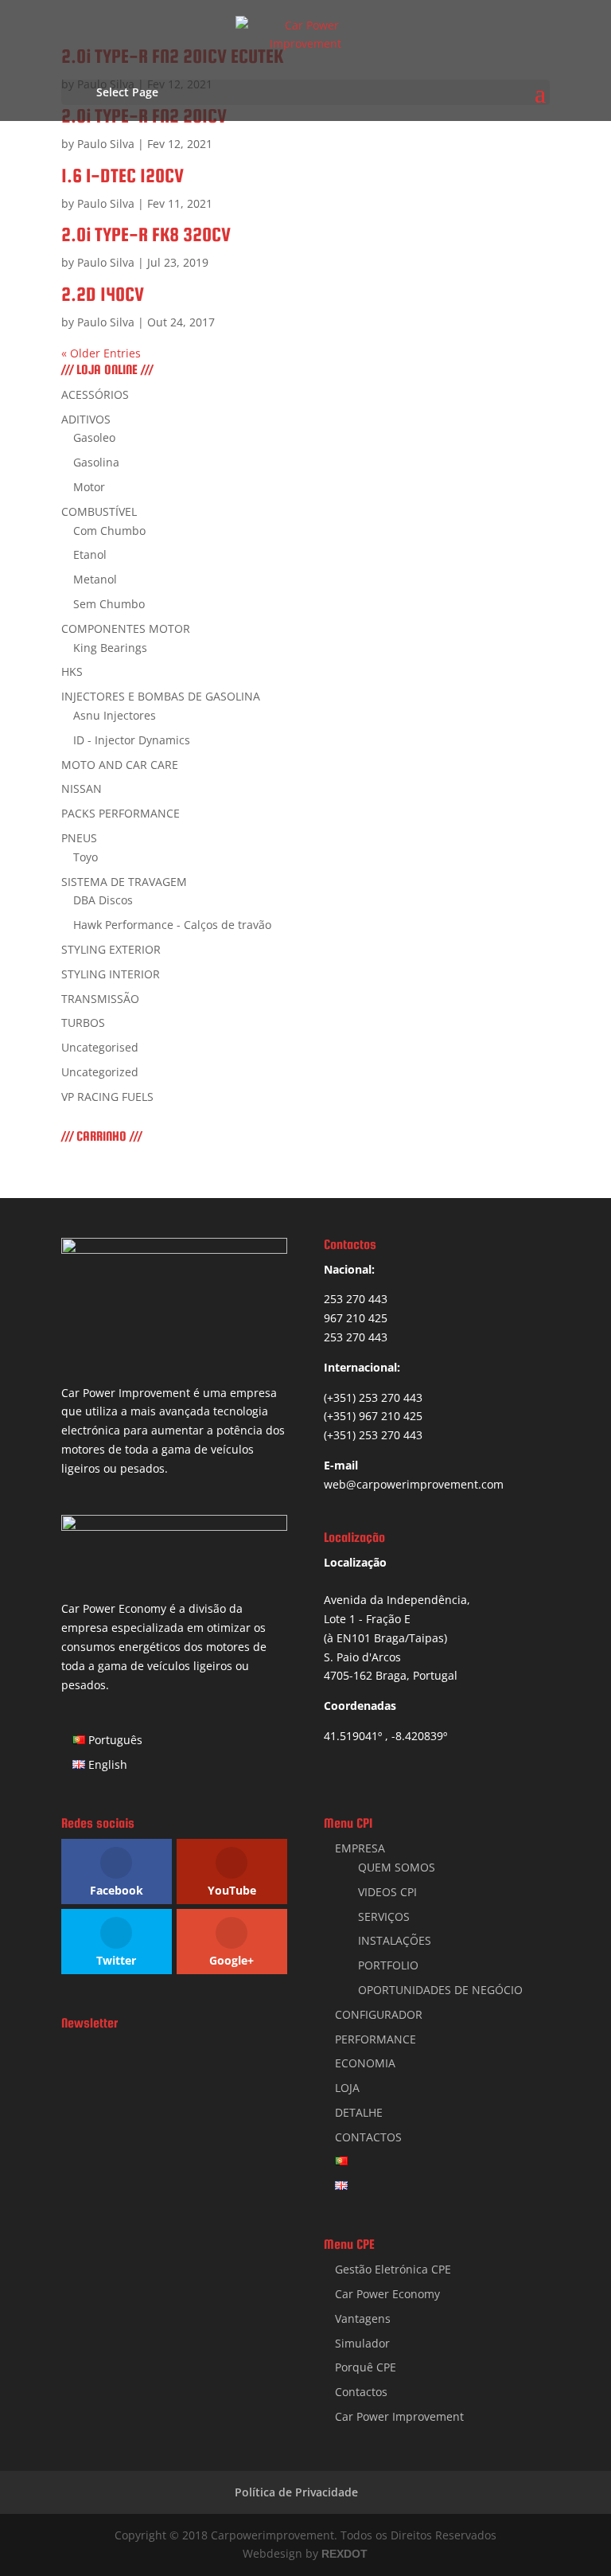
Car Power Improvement (399, 2416)
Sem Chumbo (109, 604)
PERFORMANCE (376, 2039)
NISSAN (82, 788)
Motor (89, 487)
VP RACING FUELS (107, 1097)
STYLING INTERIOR (111, 974)
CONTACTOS (368, 2137)
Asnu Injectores (115, 715)
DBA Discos (103, 900)
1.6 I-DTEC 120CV (123, 176)
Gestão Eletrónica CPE (393, 2269)
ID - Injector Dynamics (132, 740)
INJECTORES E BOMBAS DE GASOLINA (161, 696)
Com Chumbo (109, 531)
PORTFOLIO (388, 1965)
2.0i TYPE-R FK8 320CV (146, 234)
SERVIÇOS (384, 1916)
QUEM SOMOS (397, 1867)
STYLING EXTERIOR (111, 949)
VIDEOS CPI (387, 1892)
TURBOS (83, 1023)
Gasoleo (94, 437)
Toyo (86, 857)
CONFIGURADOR (379, 2014)
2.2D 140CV (103, 294)
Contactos (361, 2392)
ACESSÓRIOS (95, 394)
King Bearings (110, 648)
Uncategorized (100, 1072)
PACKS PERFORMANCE (121, 813)
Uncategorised (100, 1047)
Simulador (362, 2343)
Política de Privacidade (296, 2492)
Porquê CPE (366, 2367)
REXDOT (344, 2554)
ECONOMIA (365, 2063)
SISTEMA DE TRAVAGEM (124, 882)
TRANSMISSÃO (100, 999)
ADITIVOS (86, 419)
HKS (72, 671)
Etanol (90, 554)
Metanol (95, 579)
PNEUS (79, 838)
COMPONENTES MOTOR (126, 628)
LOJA (347, 2088)
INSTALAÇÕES (395, 1940)
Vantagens (363, 2318)
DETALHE (359, 2112)
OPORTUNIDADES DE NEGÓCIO (440, 1990)
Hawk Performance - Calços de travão (172, 925)
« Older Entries (101, 353)
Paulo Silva (106, 144)
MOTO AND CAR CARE (120, 765)
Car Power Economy (387, 2294)
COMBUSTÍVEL (99, 511)
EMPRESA (360, 1848)
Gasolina (96, 462)
